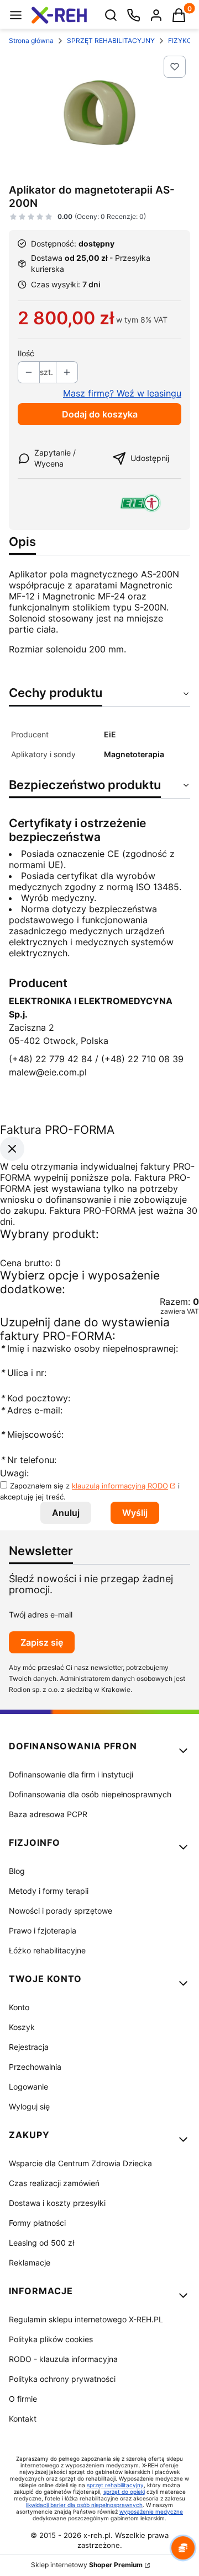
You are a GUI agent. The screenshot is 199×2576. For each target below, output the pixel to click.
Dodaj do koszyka (100, 414)
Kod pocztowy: (35, 1398)
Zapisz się (42, 1642)
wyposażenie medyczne (151, 2511)
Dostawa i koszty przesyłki (57, 2203)
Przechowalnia (35, 2067)
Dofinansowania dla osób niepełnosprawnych (90, 1794)
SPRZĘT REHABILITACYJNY (111, 41)
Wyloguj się (29, 2106)
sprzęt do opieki (124, 2492)
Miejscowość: (32, 1434)
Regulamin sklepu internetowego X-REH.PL (86, 2319)
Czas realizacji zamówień (54, 2183)
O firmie (23, 2399)
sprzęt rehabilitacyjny (115, 2485)
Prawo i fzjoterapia (43, 1930)
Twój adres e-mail (41, 1614)
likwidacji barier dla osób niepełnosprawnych (84, 2505)
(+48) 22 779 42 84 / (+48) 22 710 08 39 (96, 1059)
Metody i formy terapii (49, 1891)
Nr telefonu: (30, 1460)
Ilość (26, 353)
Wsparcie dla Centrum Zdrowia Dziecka (80, 2163)
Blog (17, 1871)
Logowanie (28, 2087)
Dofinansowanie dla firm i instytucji (71, 1774)
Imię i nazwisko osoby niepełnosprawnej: (89, 1348)
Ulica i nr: (23, 1373)
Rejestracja (29, 2047)
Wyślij (135, 1513)
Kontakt (23, 2419)
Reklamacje (30, 2262)
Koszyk (22, 2027)
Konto (19, 2007)
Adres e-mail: (31, 1410)
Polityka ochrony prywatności (62, 2379)
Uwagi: (14, 1473)
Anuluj (66, 1513)
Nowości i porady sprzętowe (61, 1911)
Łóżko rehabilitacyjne (47, 1950)
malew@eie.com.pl (48, 1072)
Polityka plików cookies (51, 2339)
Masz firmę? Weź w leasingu (122, 393)
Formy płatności (37, 2223)
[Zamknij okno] (12, 1149)
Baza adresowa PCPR (48, 1814)
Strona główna (31, 41)
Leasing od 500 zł (41, 2243)
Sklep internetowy (87, 2565)
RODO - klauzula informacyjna (63, 2359)
